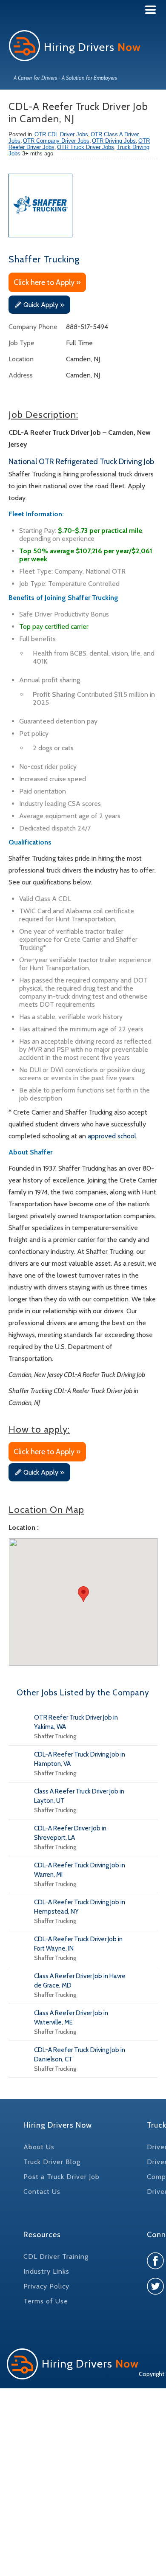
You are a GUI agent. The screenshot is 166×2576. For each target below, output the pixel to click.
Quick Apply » (44, 305)
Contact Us (42, 2192)
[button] (83, 1594)
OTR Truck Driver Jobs (86, 147)
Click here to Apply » (47, 282)
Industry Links (46, 2271)
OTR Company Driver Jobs (56, 141)
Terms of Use (46, 2301)
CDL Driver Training (56, 2256)
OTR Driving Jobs (114, 141)
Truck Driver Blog (52, 2162)
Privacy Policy (46, 2286)
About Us (39, 2147)
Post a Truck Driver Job (62, 2177)
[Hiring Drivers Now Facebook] (155, 2267)
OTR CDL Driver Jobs (61, 134)
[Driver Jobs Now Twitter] (155, 2293)
